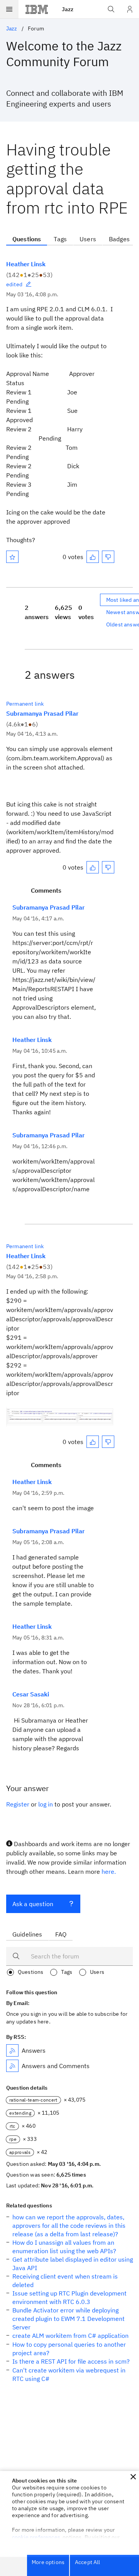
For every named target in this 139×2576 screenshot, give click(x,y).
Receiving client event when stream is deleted (65, 2281)
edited (14, 284)
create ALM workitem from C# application (70, 2336)
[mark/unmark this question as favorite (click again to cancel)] (12, 557)
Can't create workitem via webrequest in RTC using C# (69, 2374)
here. (109, 1871)
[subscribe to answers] (12, 2050)
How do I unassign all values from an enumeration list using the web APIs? (64, 2247)
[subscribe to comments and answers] (12, 2066)
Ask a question (33, 1904)
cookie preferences (36, 2537)
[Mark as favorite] (12, 557)
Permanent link (25, 704)
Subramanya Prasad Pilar (42, 713)
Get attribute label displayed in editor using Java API (73, 2264)
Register (18, 1804)
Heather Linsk (26, 264)
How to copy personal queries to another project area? (69, 2349)
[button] (133, 2477)
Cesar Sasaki (31, 1694)
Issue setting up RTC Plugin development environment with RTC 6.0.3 (69, 2297)
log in (46, 1804)
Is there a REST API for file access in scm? (71, 2361)
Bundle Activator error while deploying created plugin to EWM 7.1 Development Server (69, 2319)
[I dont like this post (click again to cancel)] (108, 557)
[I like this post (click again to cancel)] (93, 557)
